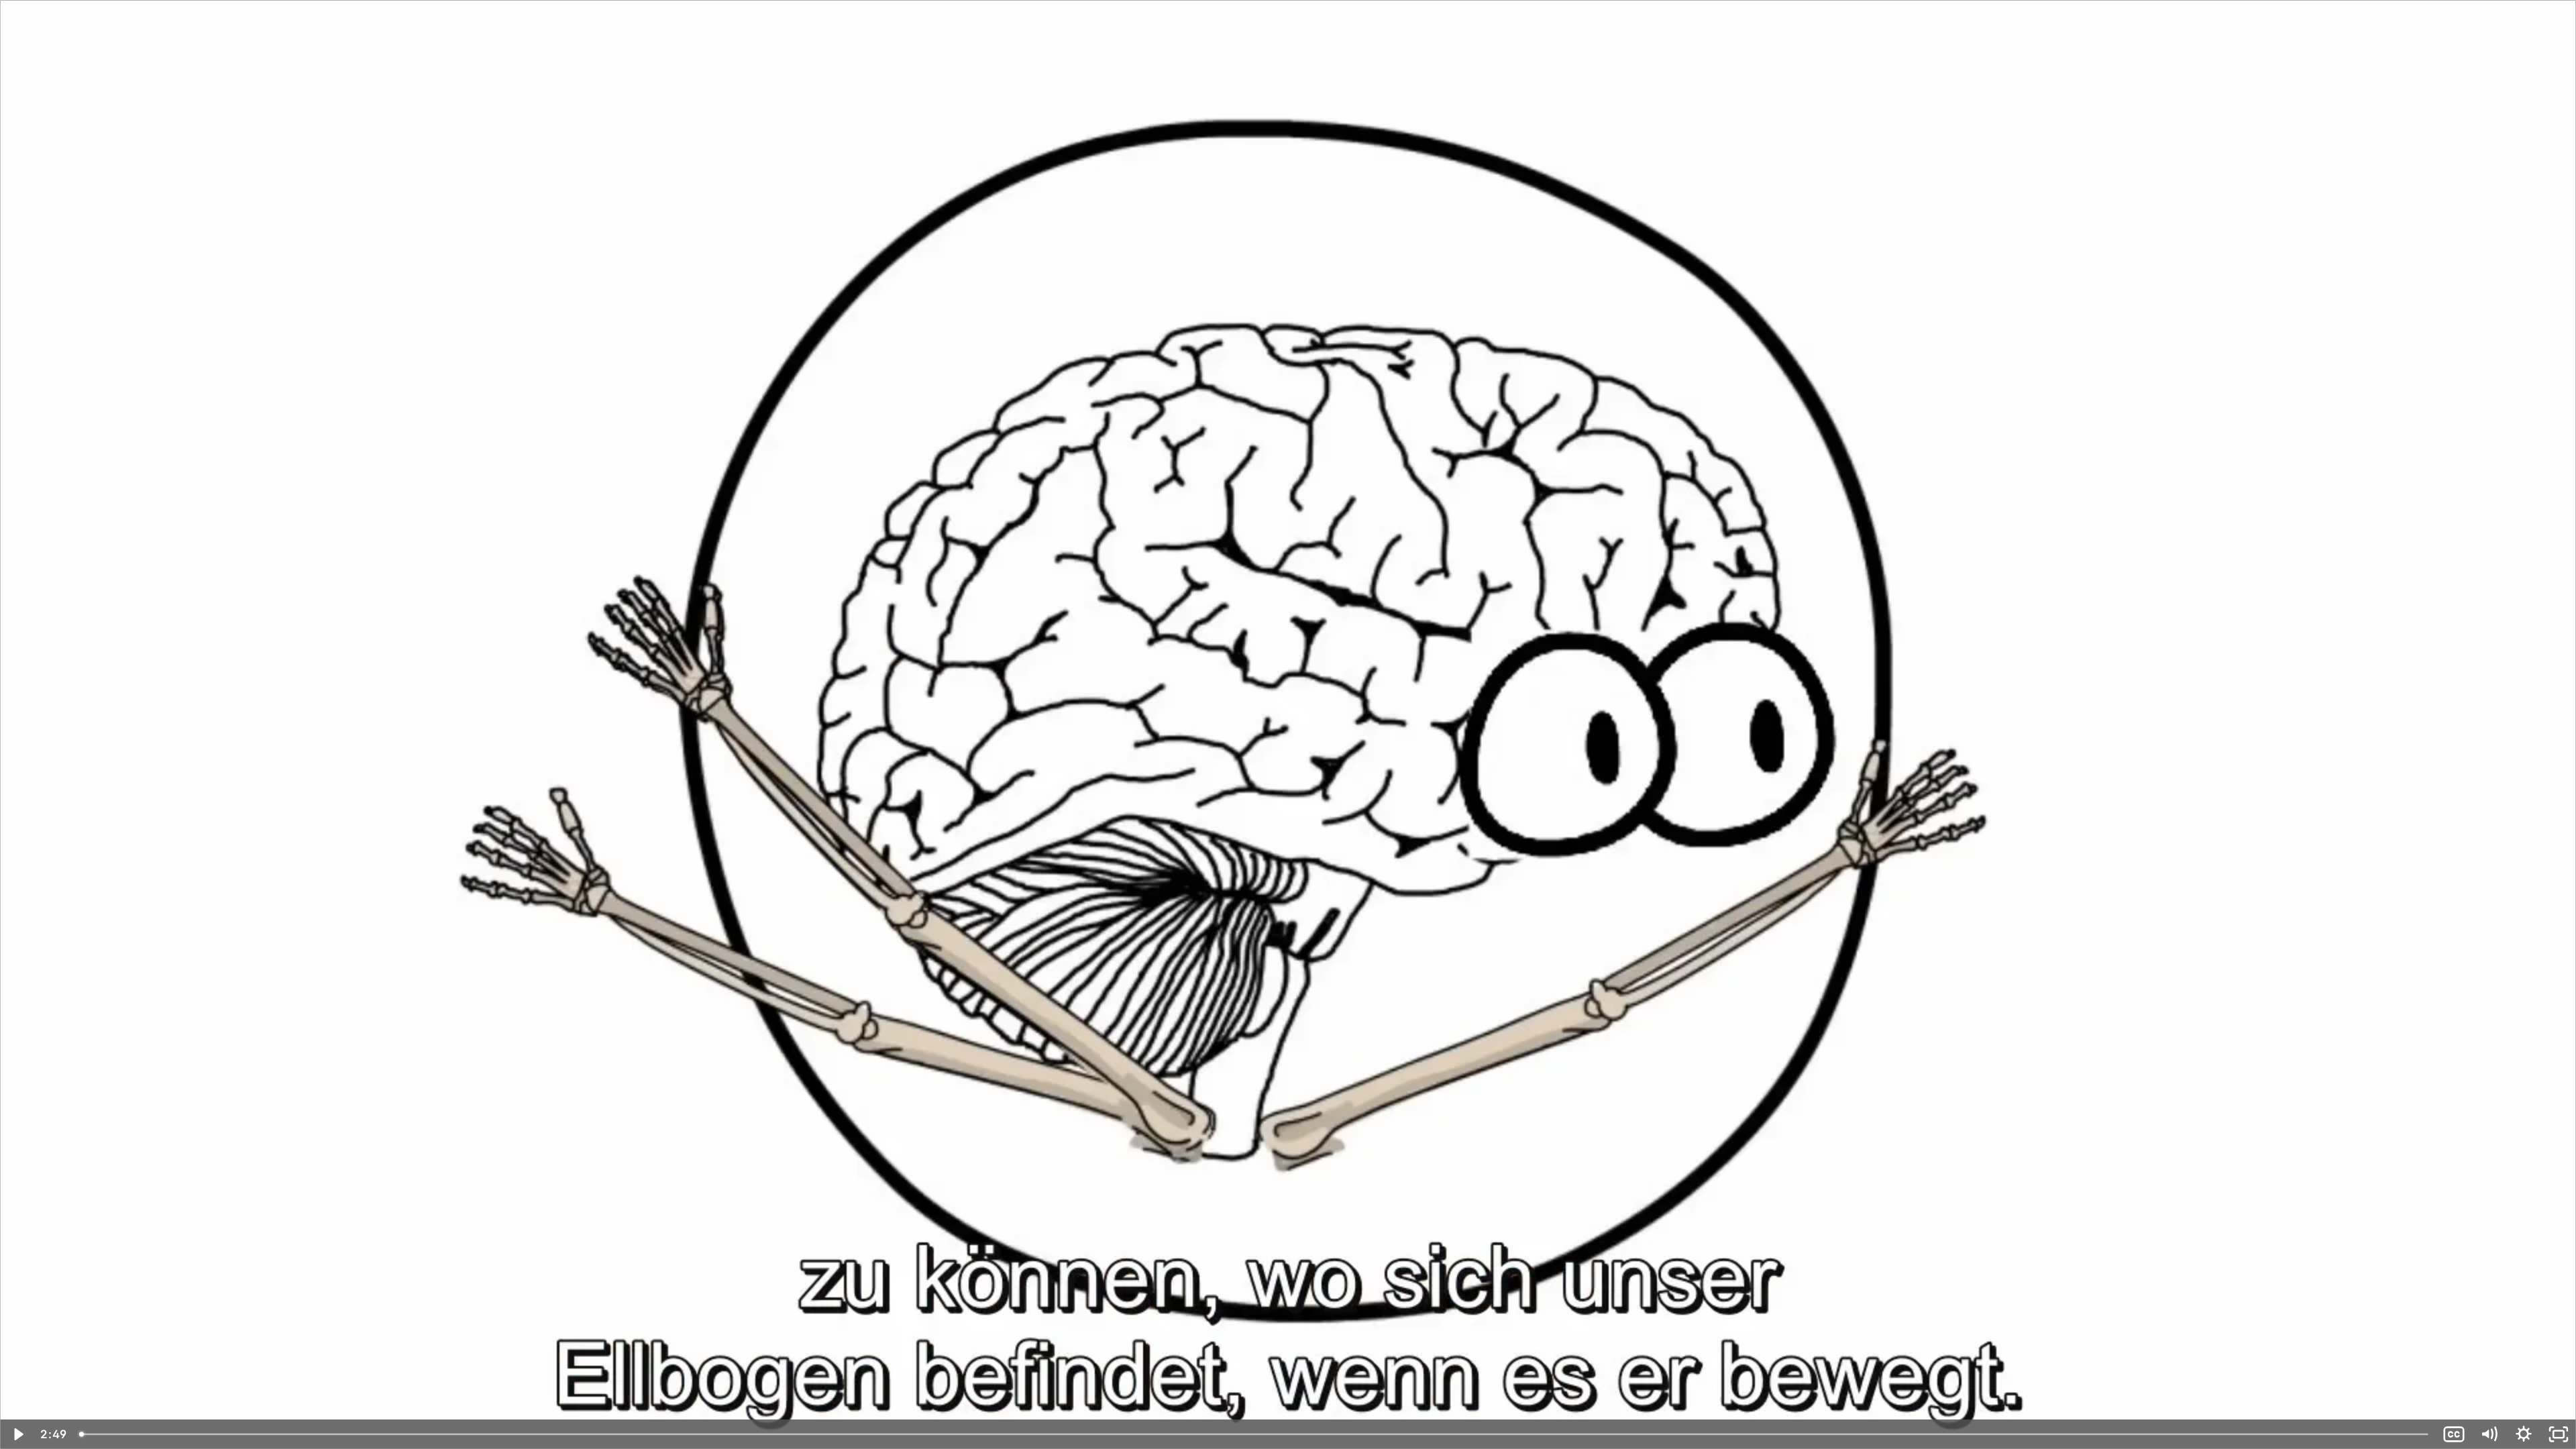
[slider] (1255, 1434)
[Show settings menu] (2524, 1434)
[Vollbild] (2559, 1434)
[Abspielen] (17, 1434)
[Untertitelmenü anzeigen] (2454, 1434)
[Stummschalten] (2489, 1434)
